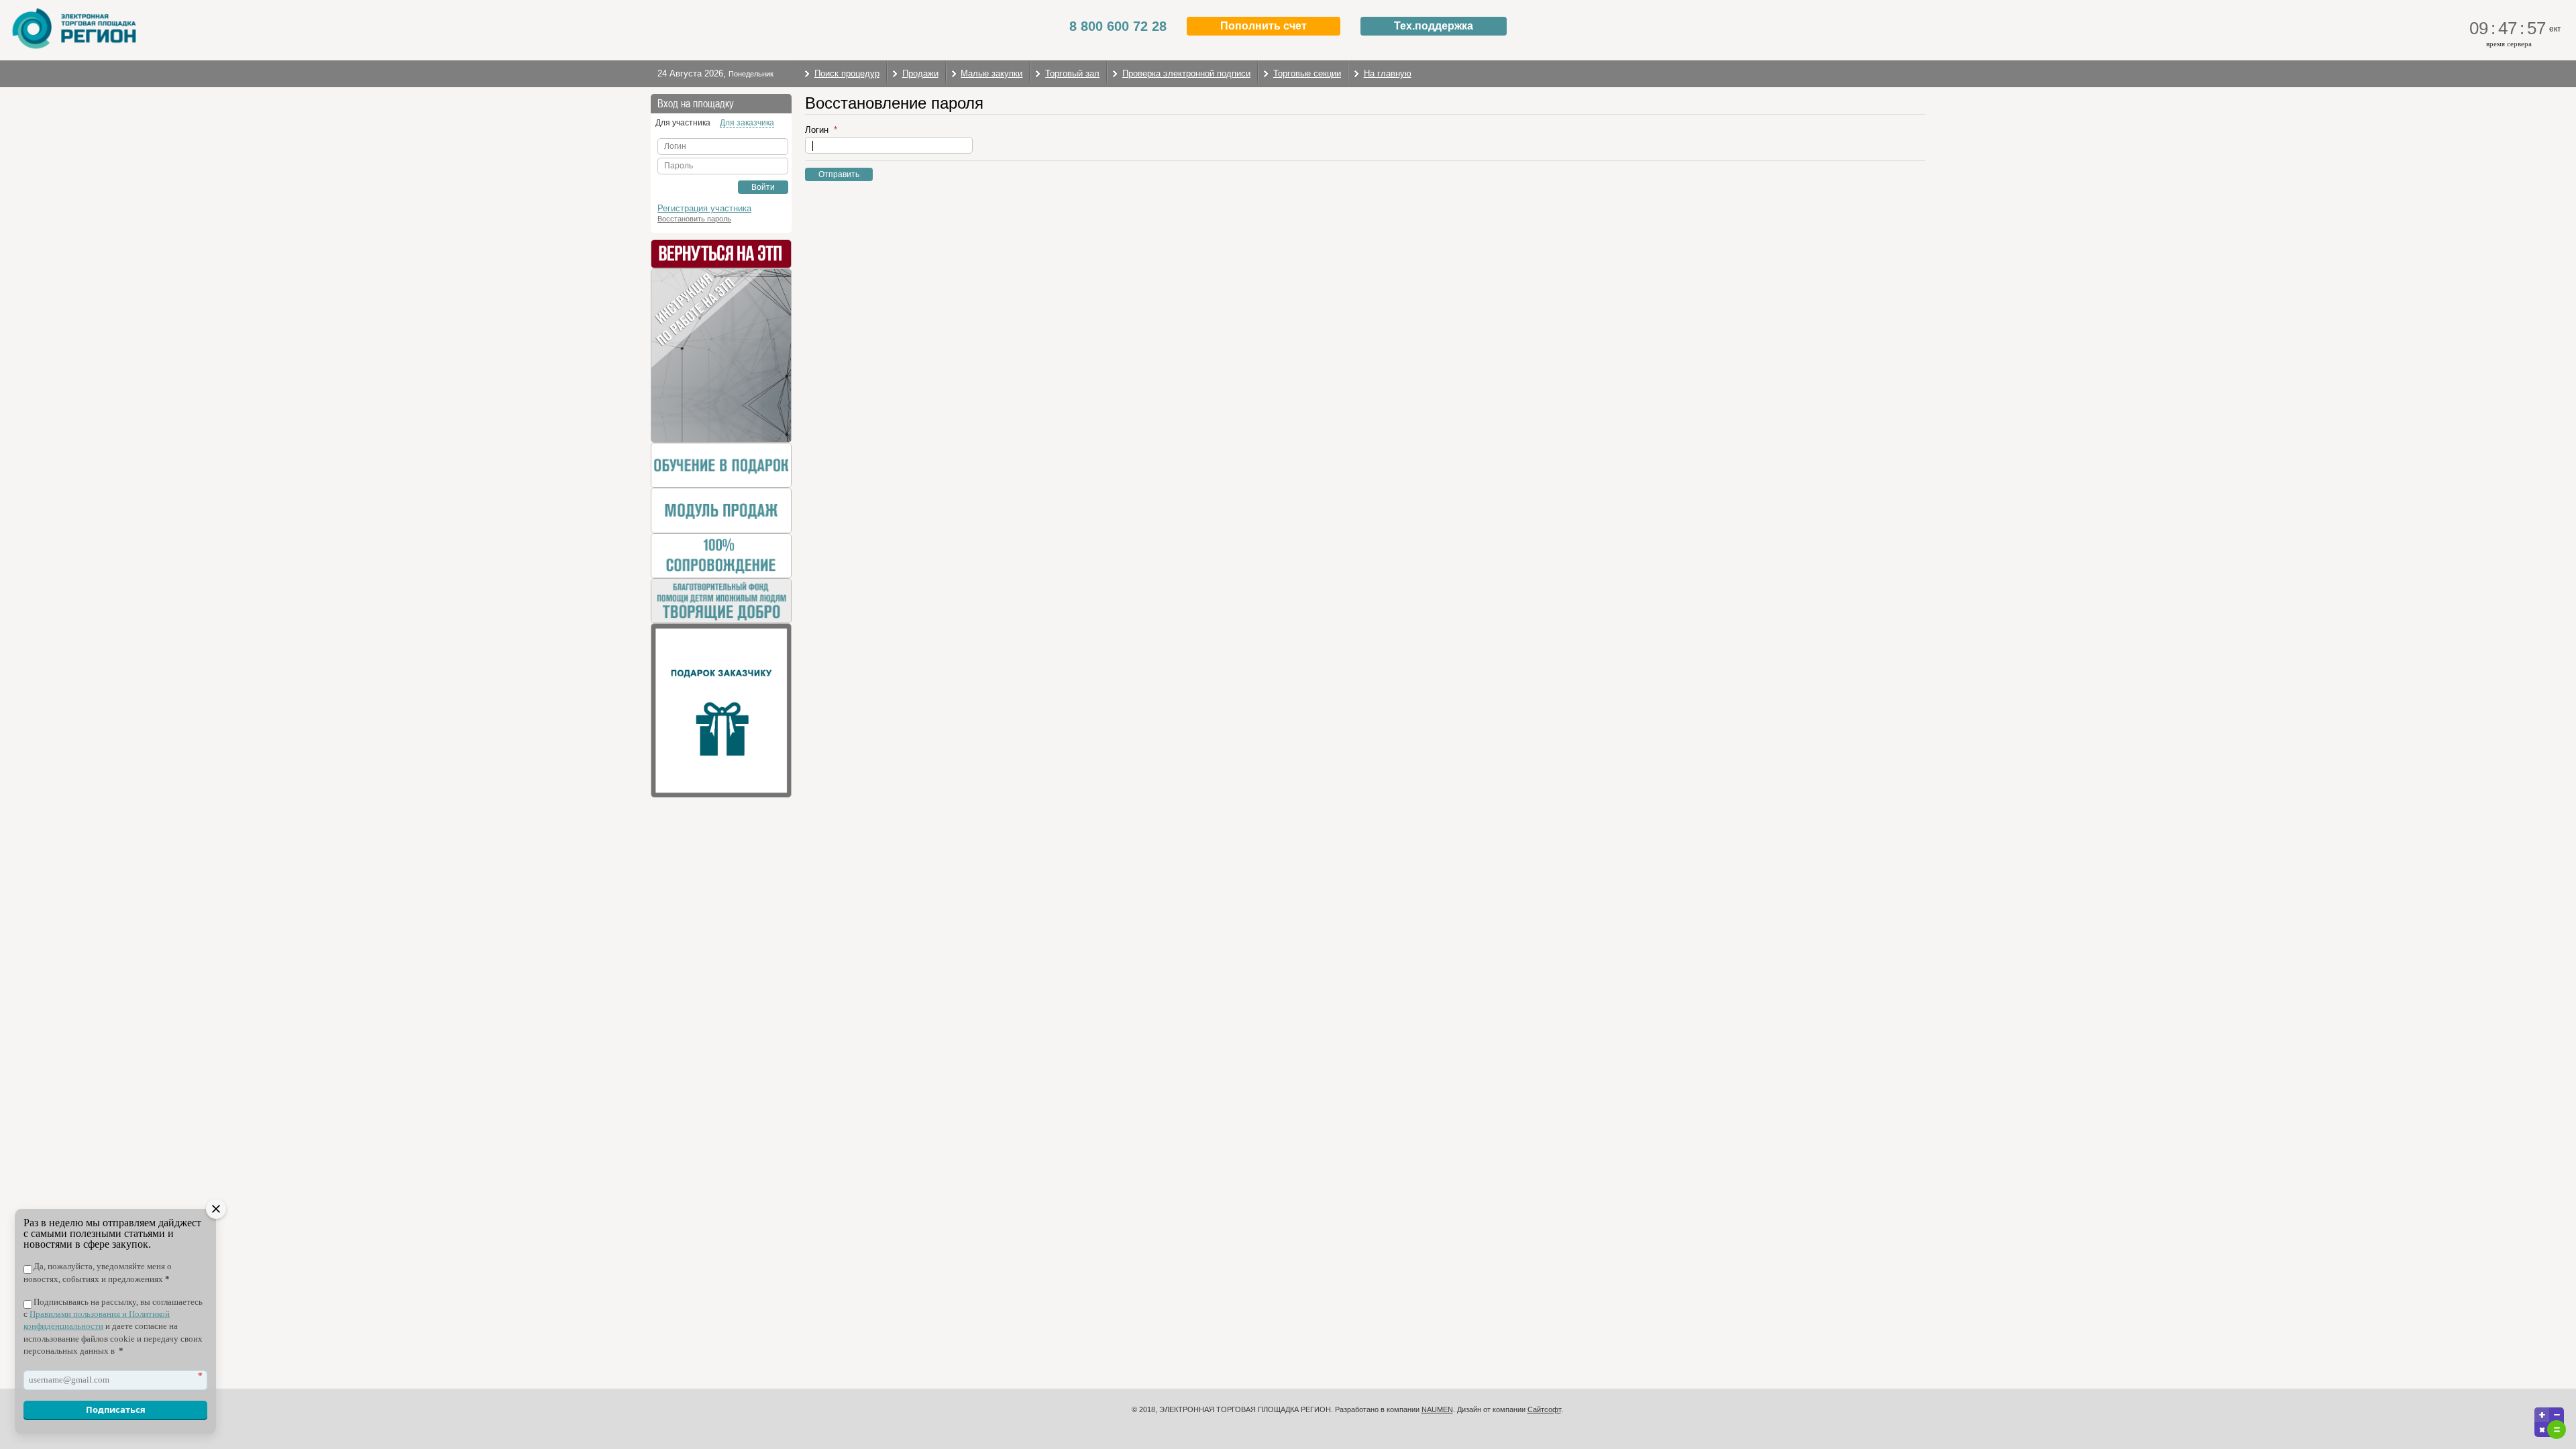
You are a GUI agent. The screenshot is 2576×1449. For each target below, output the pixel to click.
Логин (818, 130)
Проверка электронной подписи (1186, 73)
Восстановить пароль (694, 219)
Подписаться (116, 1409)
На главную (1388, 73)
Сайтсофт (1544, 1409)
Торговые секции (1307, 73)
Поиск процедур (847, 73)
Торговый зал (1072, 73)
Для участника (683, 123)
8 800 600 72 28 (1118, 26)
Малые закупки (991, 73)
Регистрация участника (704, 208)
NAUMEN (1437, 1409)
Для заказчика (747, 123)
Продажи (920, 73)
